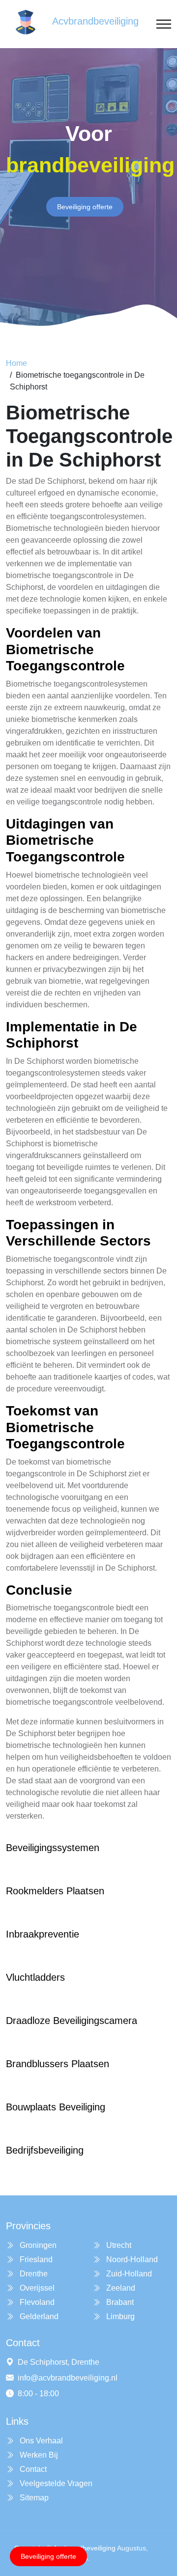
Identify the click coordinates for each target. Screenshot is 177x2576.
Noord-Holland (131, 2259)
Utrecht (118, 2245)
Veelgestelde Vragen (55, 2483)
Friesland (35, 2259)
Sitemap (33, 2498)
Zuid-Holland (128, 2274)
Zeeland (120, 2288)
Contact (32, 2469)
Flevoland (36, 2302)
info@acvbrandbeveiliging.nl (68, 2378)
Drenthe (33, 2274)
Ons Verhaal (40, 2441)
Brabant (119, 2302)
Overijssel (36, 2288)
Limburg (119, 2316)
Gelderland (38, 2316)
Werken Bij (38, 2455)
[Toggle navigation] (164, 24)
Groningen (37, 2245)
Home (16, 363)
